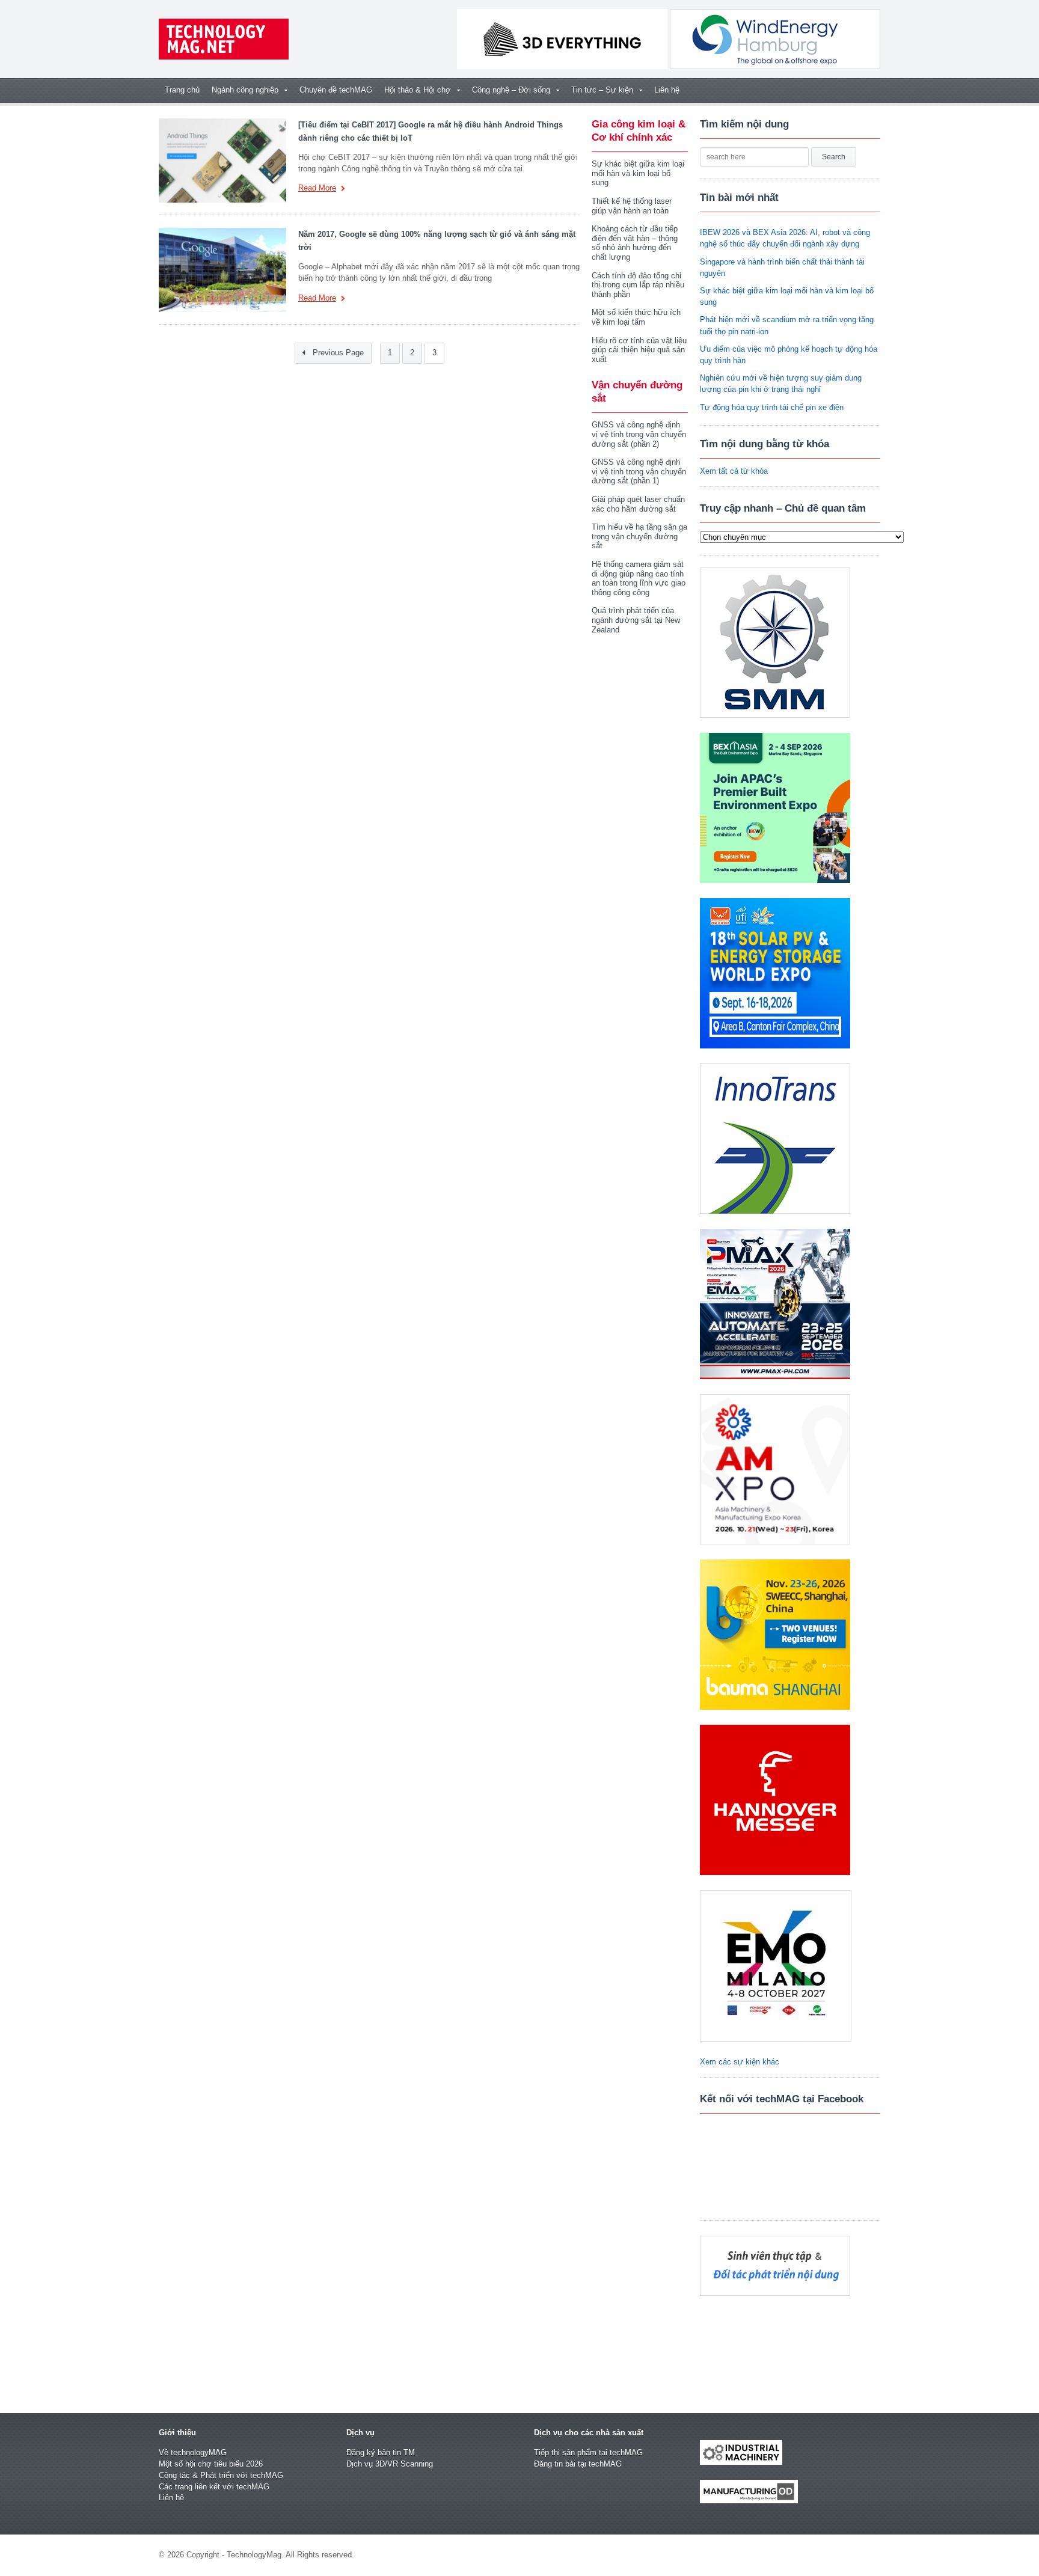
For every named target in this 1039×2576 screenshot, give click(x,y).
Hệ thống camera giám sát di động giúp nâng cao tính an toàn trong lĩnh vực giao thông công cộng (639, 578)
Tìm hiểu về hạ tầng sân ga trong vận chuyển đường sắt (639, 536)
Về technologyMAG (193, 2452)
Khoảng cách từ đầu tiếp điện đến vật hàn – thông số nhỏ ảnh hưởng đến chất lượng (635, 243)
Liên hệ (667, 90)
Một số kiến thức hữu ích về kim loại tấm (636, 317)
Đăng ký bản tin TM (381, 2452)
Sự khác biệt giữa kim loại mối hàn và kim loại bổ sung (638, 173)
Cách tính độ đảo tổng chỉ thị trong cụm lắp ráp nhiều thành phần (638, 285)
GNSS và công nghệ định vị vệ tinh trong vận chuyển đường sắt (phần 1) (639, 471)
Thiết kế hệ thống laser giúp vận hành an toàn (632, 206)
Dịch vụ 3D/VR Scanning (390, 2464)
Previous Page (337, 353)
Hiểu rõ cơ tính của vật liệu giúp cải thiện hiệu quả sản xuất (639, 350)
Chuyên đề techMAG (336, 90)
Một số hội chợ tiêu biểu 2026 (211, 2464)
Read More (317, 188)
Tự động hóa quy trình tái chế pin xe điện (772, 407)
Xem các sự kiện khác (740, 2062)
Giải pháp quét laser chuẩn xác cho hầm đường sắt (638, 504)
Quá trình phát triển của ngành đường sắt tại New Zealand (636, 620)
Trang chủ (182, 90)
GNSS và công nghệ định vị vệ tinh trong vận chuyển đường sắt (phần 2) (639, 434)
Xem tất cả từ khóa (734, 471)
